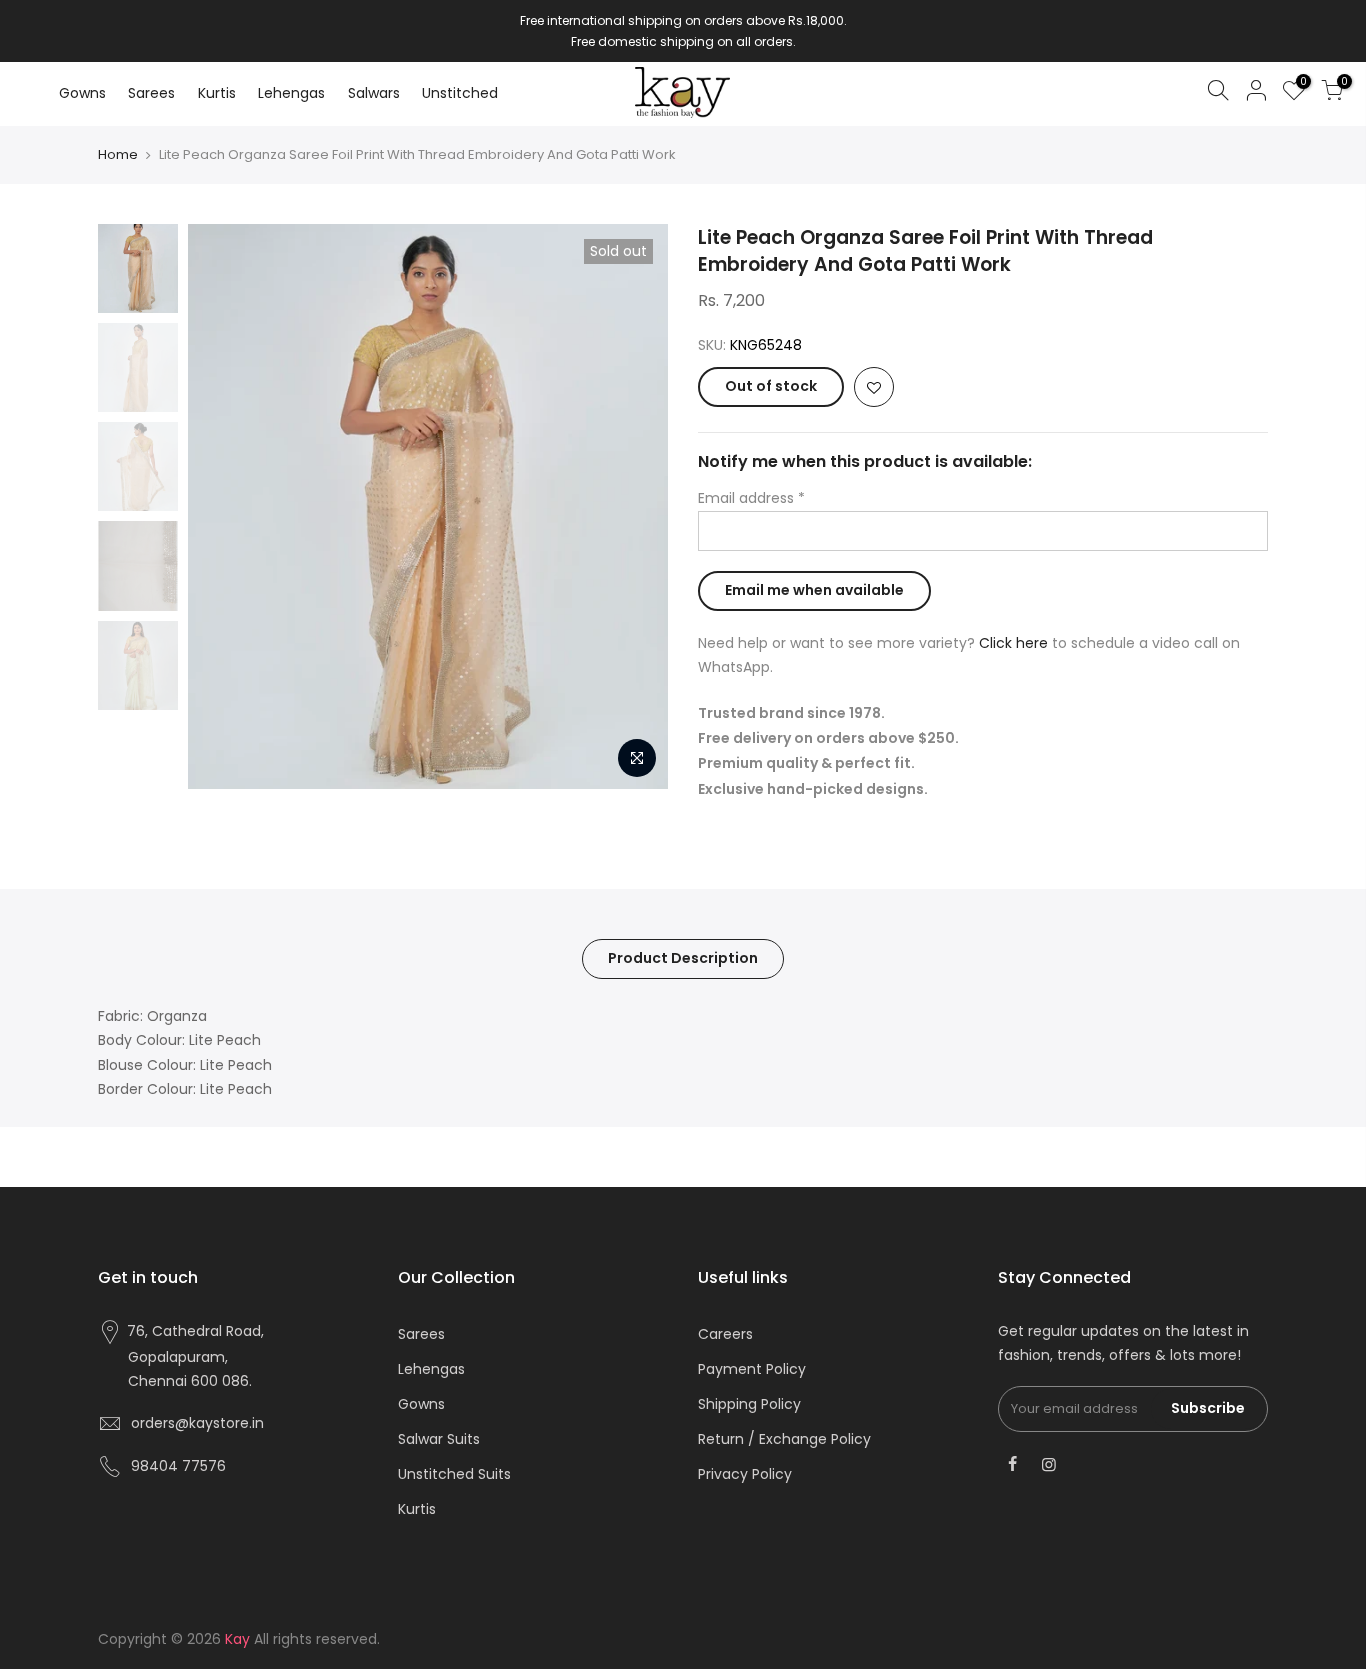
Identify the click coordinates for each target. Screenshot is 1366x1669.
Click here (1013, 643)
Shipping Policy (749, 1404)
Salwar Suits (439, 1439)
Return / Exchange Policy (784, 1439)
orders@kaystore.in (197, 1423)
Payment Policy (752, 1369)
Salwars (374, 93)
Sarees (151, 93)
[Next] (633, 506)
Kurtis (217, 93)
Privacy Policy (745, 1474)
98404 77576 (178, 1466)
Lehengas (291, 93)
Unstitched (460, 93)
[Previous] (223, 506)
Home (118, 155)
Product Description (683, 958)
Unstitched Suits (454, 1474)
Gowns (82, 93)
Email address (751, 498)
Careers (725, 1334)
